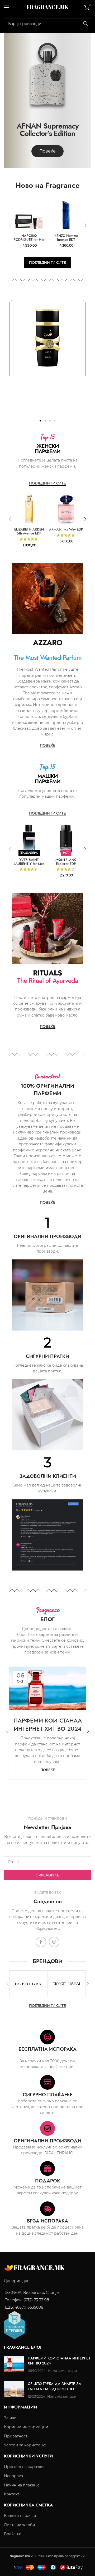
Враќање (13, 2534)
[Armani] (66, 1984)
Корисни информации (26, 2427)
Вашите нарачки (20, 2516)
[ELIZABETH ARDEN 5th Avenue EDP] (29, 509)
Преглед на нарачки (24, 2467)
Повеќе (48, 1770)
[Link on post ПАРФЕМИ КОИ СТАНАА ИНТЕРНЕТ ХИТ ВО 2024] (47, 1688)
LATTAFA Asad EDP (48, 383)
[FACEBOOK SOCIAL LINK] (41, 1942)
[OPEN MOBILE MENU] (7, 7)
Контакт (12, 2494)
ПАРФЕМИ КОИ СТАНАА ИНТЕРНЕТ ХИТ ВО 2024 (48, 1724)
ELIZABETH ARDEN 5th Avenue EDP (29, 531)
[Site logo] (47, 7)
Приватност (16, 2436)
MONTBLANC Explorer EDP (66, 862)
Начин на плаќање (22, 2485)
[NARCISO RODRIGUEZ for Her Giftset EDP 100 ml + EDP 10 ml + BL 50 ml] (29, 215)
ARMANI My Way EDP (66, 529)
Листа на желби (20, 2525)
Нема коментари (62, 2371)
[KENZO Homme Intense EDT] (66, 215)
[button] (10, 225)
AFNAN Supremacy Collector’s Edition (48, 130)
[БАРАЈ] (85, 24)
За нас (10, 2418)
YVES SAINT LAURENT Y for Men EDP (29, 864)
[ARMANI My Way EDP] (66, 509)
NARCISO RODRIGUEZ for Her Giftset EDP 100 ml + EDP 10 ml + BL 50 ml (29, 242)
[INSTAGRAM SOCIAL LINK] (54, 1942)
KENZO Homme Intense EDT (66, 238)
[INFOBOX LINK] (47, 1235)
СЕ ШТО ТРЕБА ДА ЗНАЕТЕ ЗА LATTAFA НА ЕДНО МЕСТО (54, 2386)
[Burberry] (28, 1984)
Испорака (13, 2476)
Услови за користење (25, 2445)
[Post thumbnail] (14, 2364)
